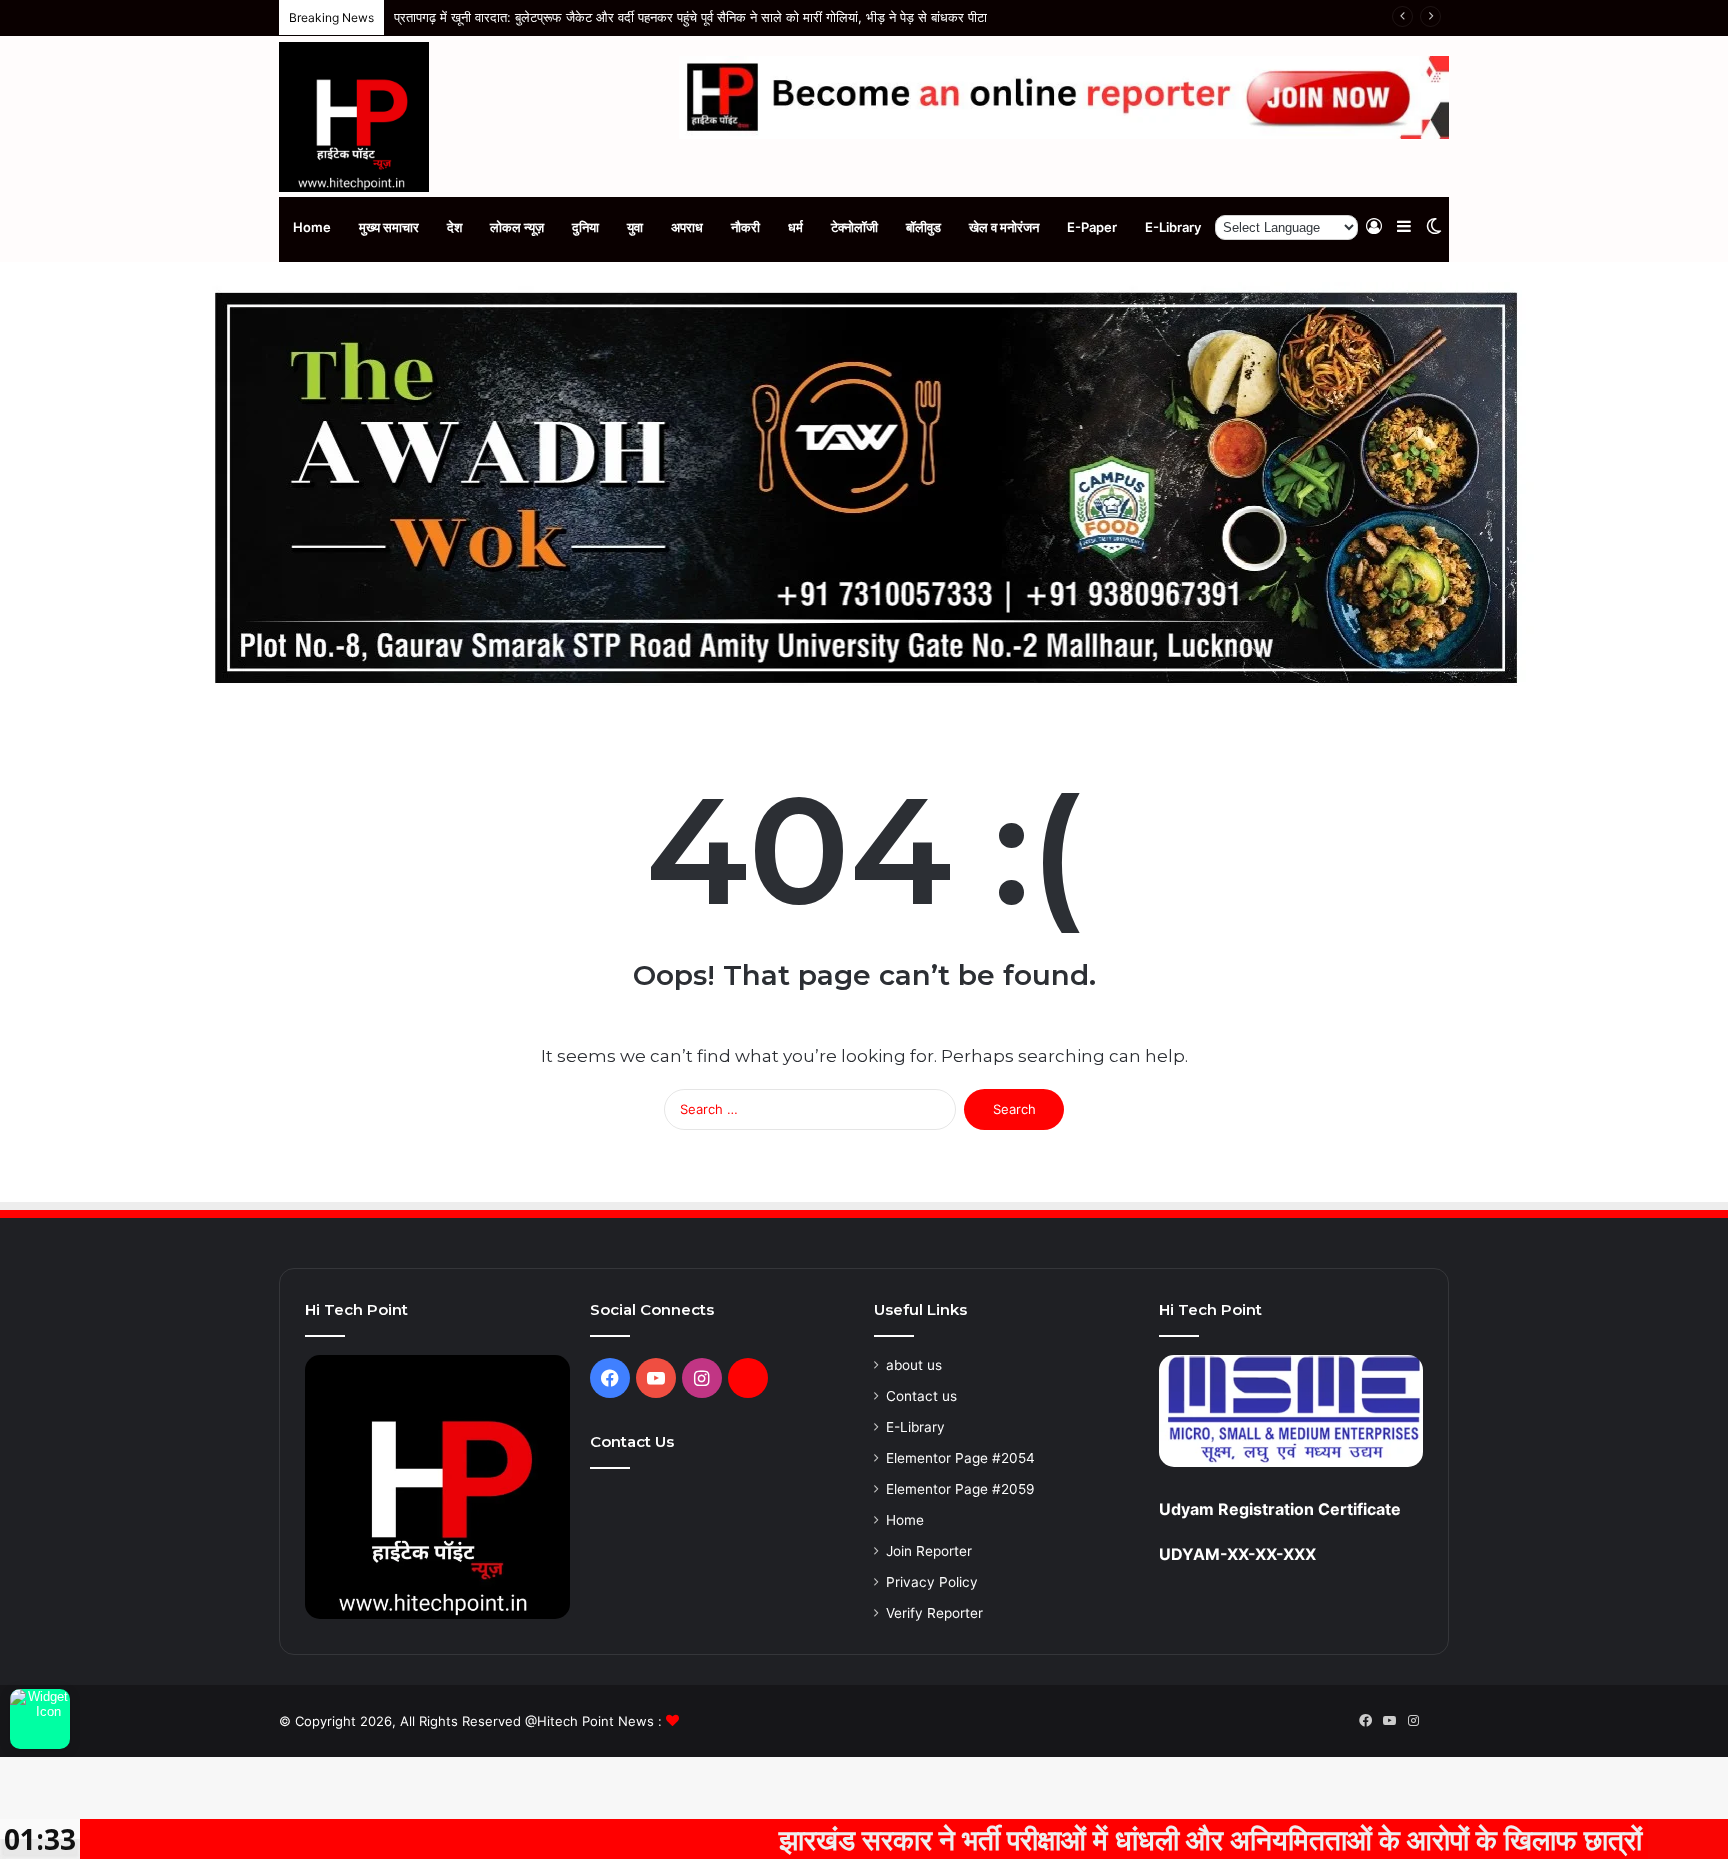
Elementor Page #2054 (960, 1458)
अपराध (687, 227)
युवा (635, 227)
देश (454, 227)
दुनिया (585, 227)
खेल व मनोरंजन (1004, 227)
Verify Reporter (934, 1613)
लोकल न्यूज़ (517, 227)
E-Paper (1092, 227)
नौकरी (745, 227)
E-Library (1173, 227)
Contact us (921, 1396)
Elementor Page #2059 (960, 1489)
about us (914, 1365)
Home (312, 227)
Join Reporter (929, 1551)
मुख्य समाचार (389, 227)
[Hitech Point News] (354, 117)
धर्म (795, 227)
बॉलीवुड (923, 227)
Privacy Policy (932, 1582)
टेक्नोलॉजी (854, 227)
